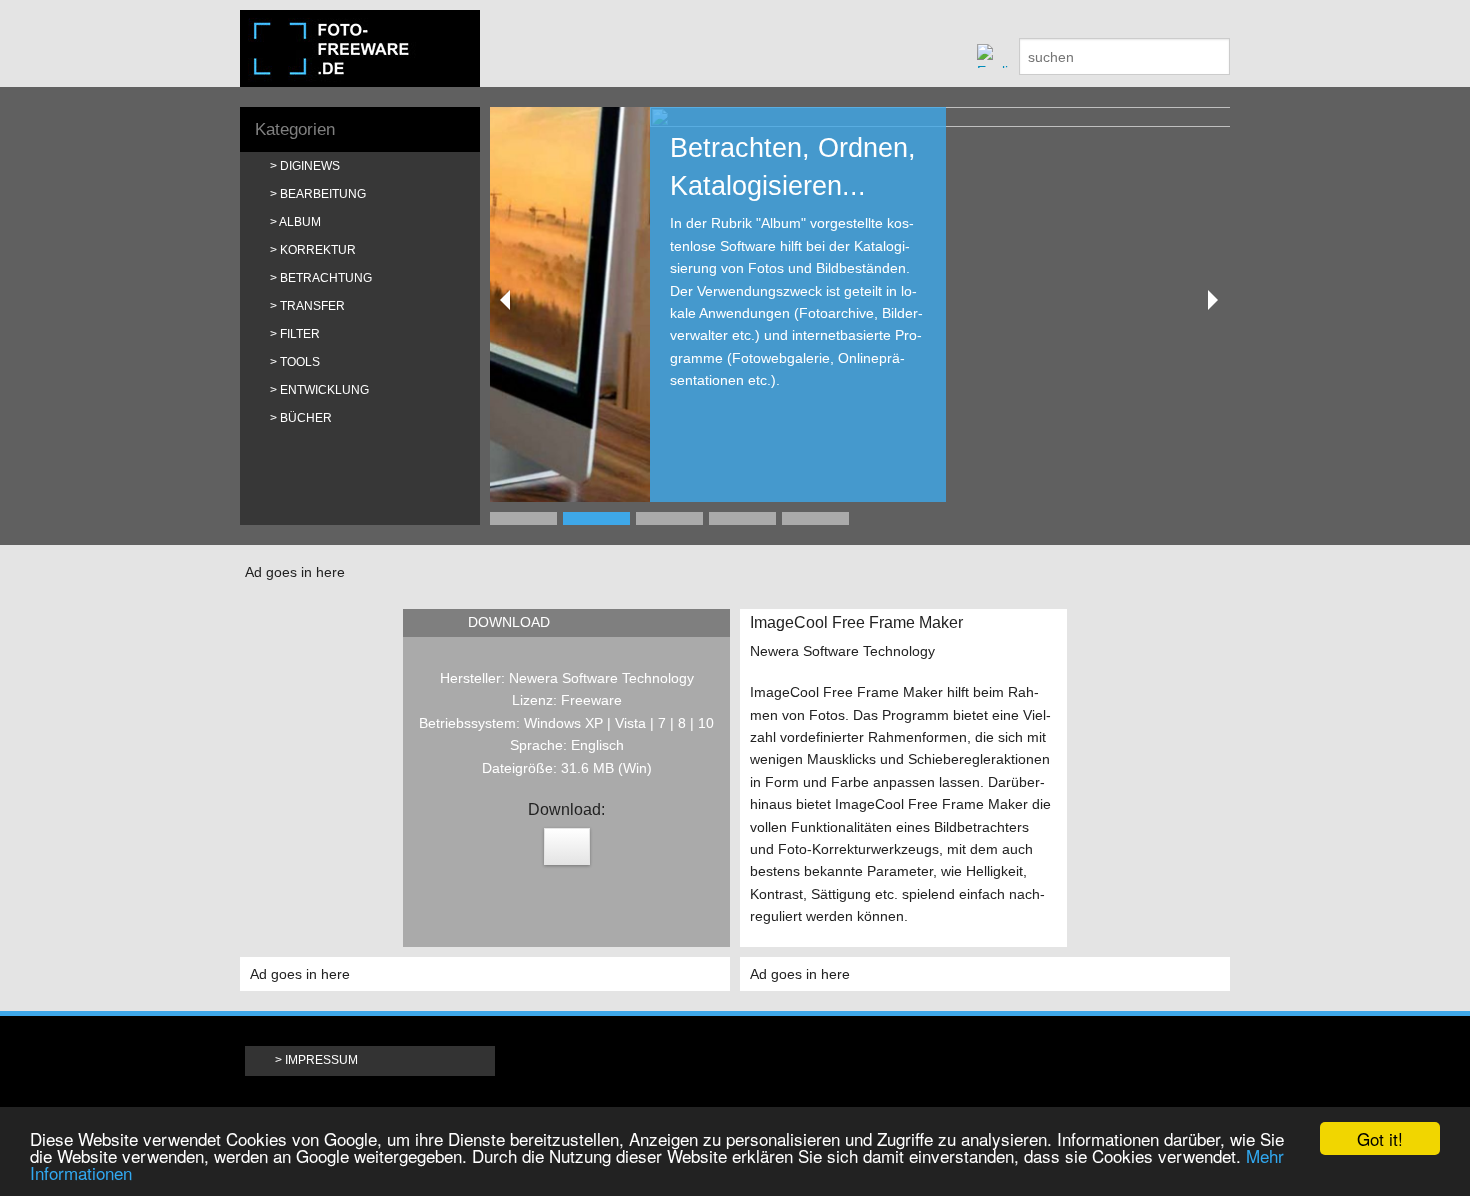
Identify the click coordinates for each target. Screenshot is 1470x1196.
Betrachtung (326, 278)
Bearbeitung (323, 194)
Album (300, 222)
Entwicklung (324, 390)
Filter (300, 334)
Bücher (306, 418)
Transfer (312, 306)
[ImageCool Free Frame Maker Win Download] (567, 846)
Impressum (321, 1060)
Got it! (1380, 1138)
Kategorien (295, 129)
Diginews (310, 166)
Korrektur (318, 250)
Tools (300, 362)
